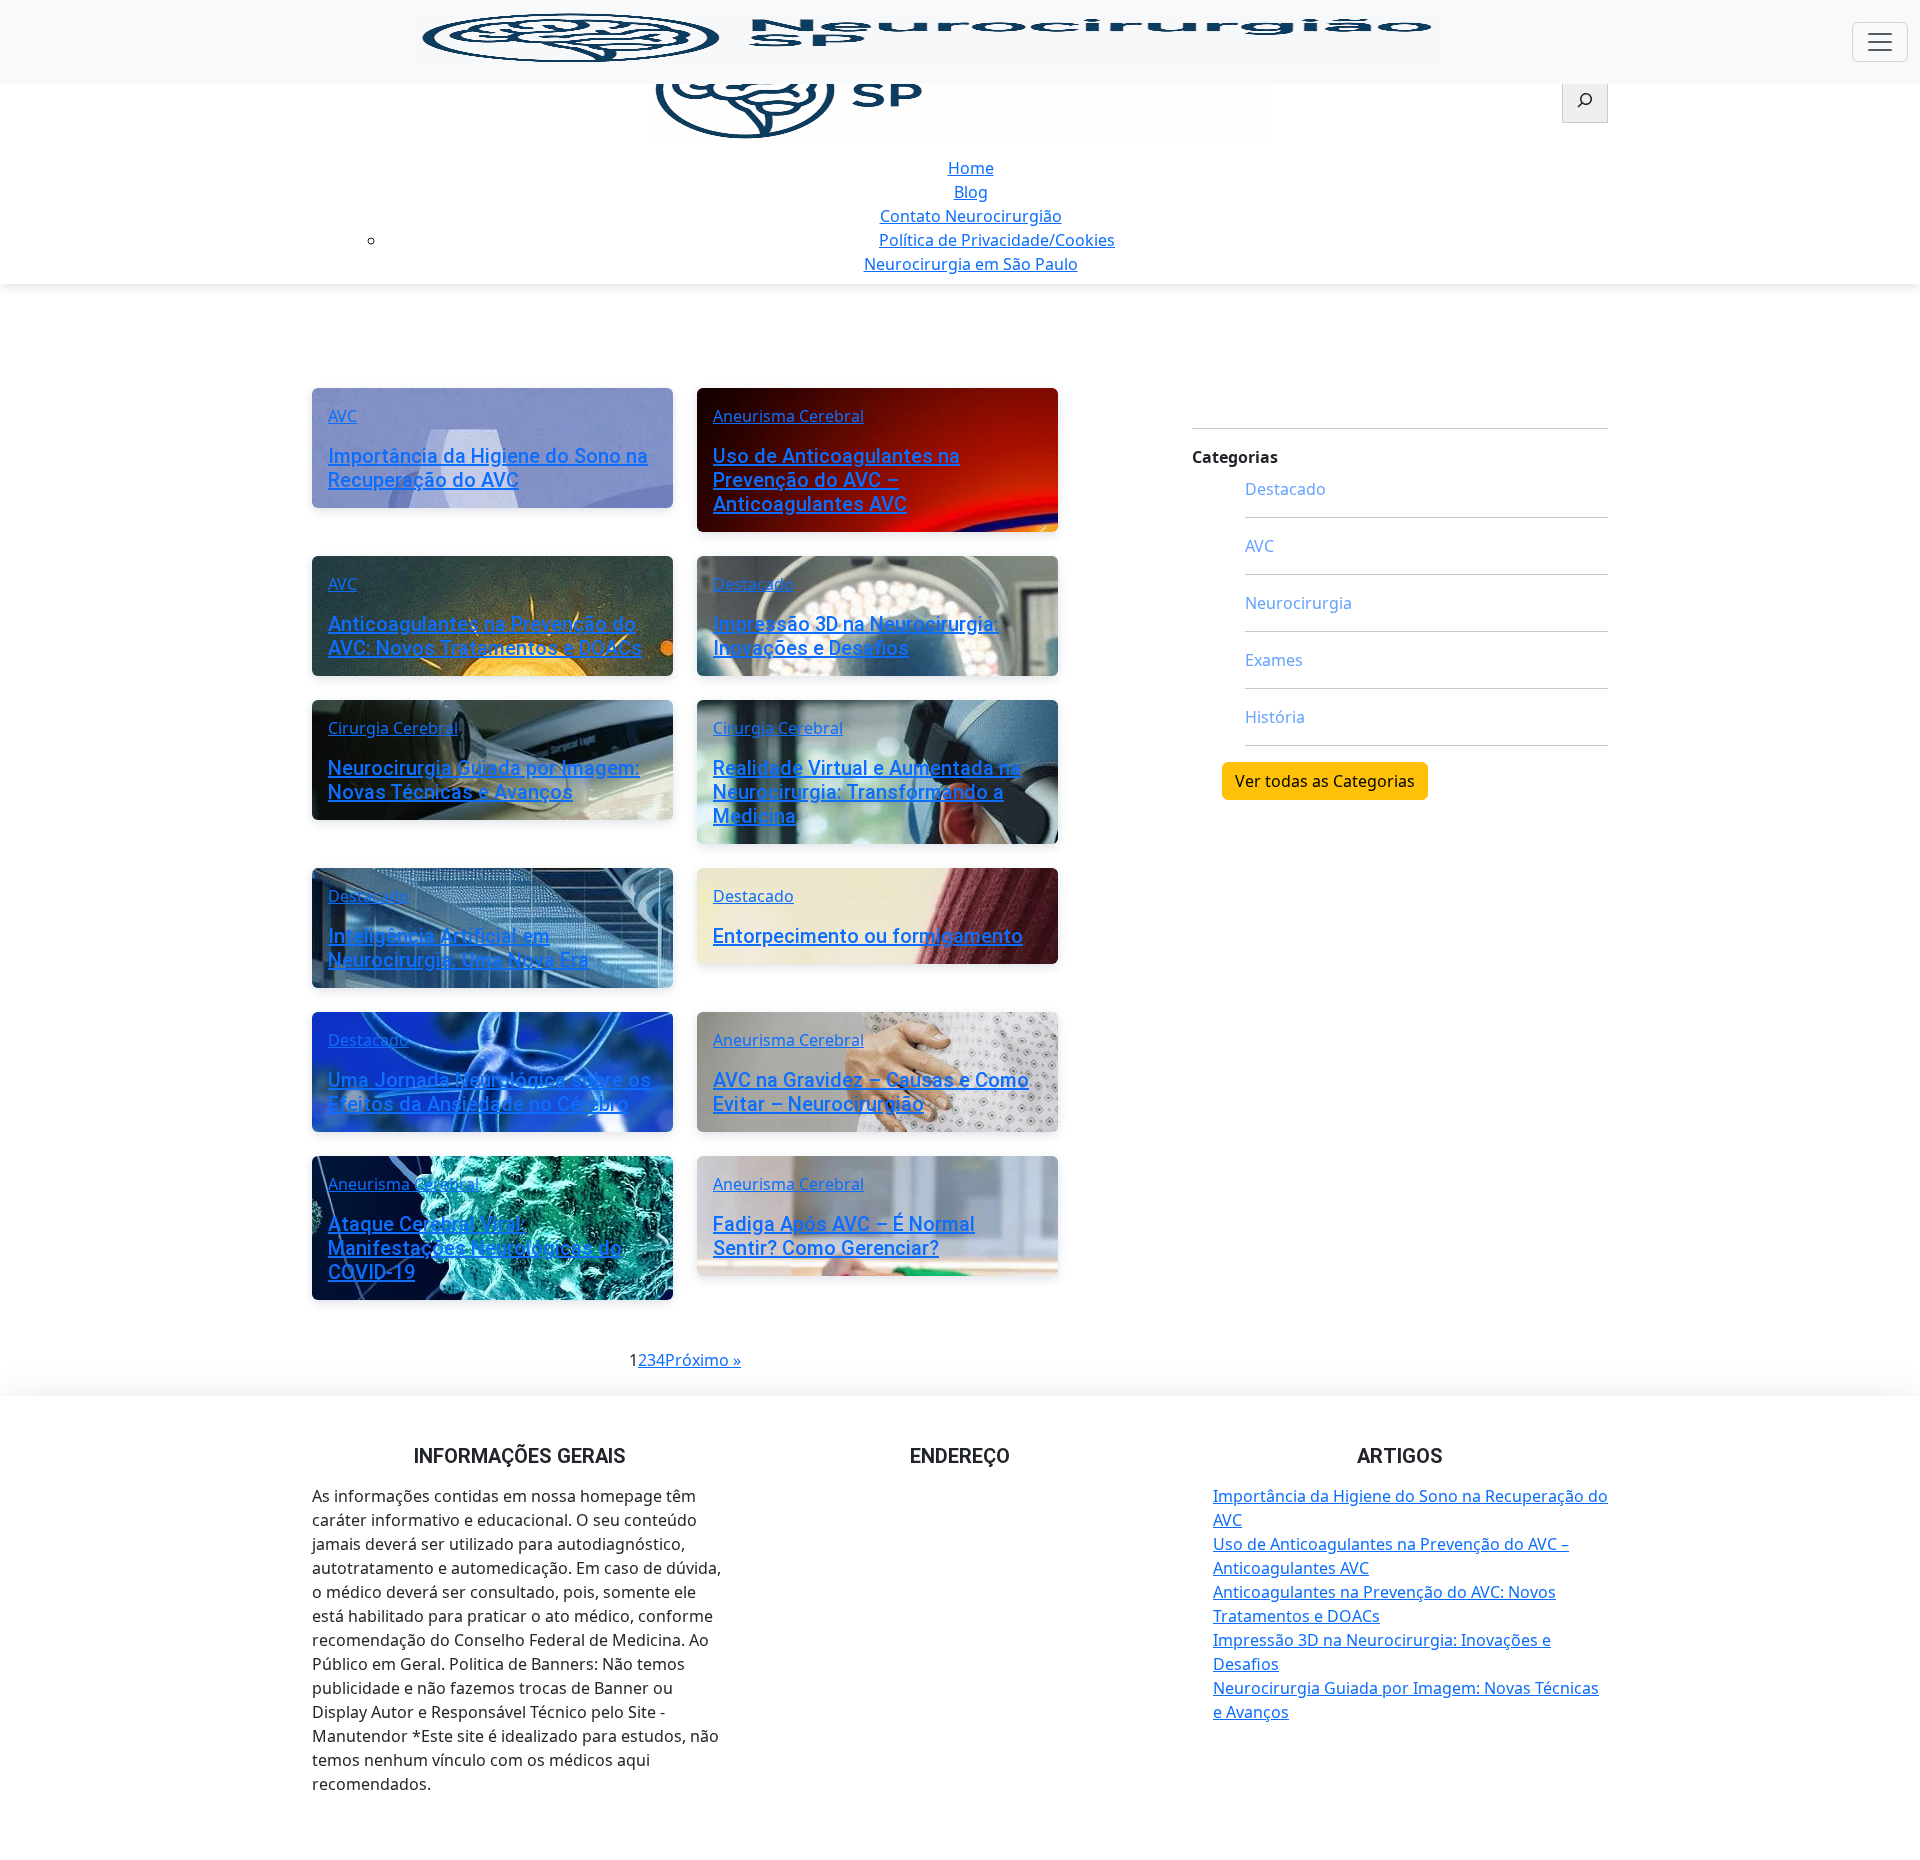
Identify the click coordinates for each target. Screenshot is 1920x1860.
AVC (1259, 546)
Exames (1274, 660)
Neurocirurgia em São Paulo (971, 264)
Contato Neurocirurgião (971, 216)
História (1275, 717)
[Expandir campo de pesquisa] (1585, 102)
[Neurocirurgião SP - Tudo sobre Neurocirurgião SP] (928, 38)
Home (971, 168)
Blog (971, 192)
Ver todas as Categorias (1325, 781)
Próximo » (703, 1360)
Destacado (1285, 489)
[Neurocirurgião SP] (960, 90)
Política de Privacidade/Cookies (997, 240)
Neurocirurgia (1298, 603)
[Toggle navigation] (1880, 42)
